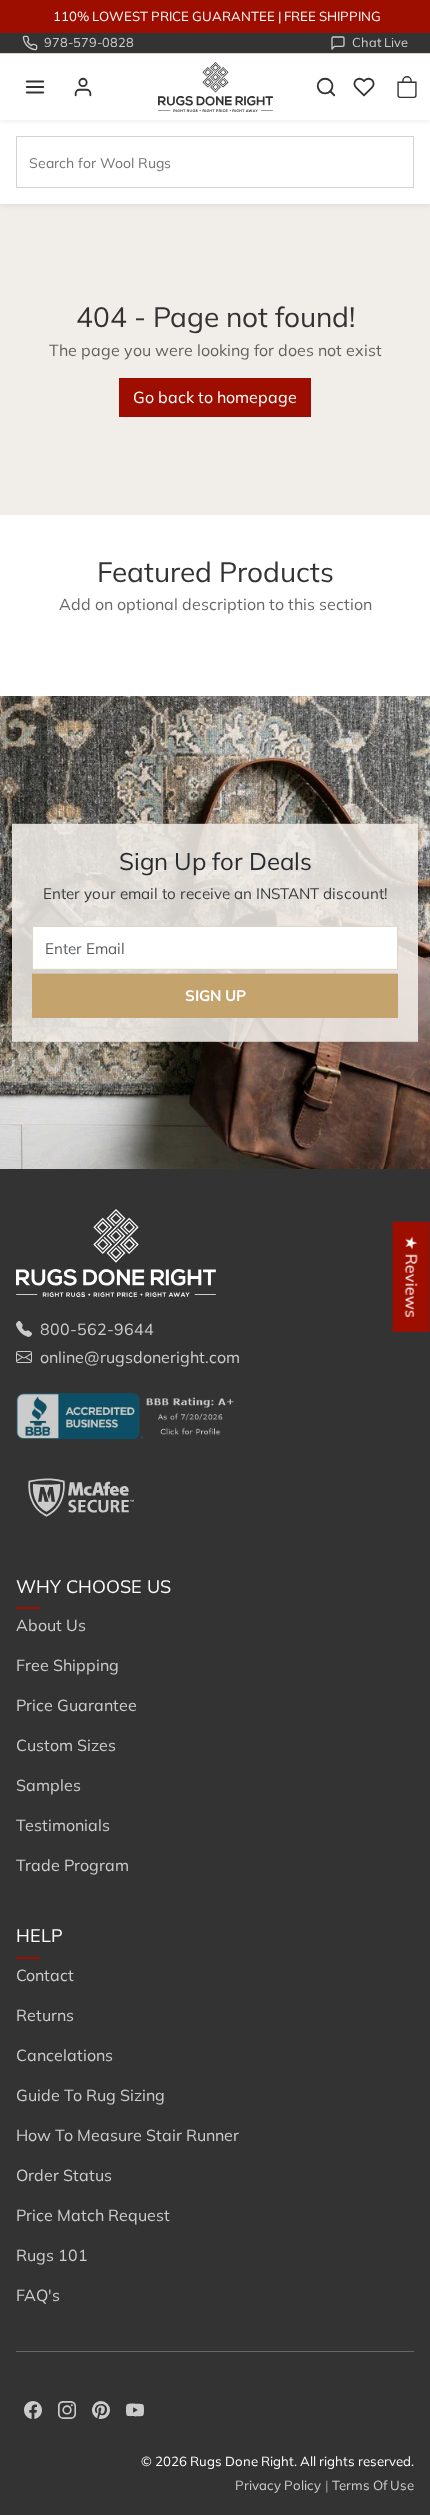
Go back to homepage (215, 397)
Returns (45, 2015)
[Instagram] (67, 2408)
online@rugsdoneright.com (140, 1357)
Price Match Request (93, 2215)
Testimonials (63, 1825)
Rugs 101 (52, 2255)
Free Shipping (67, 1665)
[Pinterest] (101, 2408)
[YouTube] (135, 2408)
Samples (48, 1785)
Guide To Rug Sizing (90, 2095)
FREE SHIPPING (332, 16)
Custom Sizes (66, 1745)
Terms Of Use (373, 2485)
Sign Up (215, 995)
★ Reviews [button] (412, 1276)
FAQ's (38, 2295)
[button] (35, 87)
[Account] (83, 87)
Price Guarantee (76, 1705)
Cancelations (64, 2055)
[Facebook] (33, 2408)
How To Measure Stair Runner (127, 2135)
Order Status (64, 2175)
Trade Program (72, 1865)
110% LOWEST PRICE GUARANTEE (164, 16)
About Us (51, 1625)
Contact (45, 1975)
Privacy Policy (278, 2485)
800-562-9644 (97, 1329)
